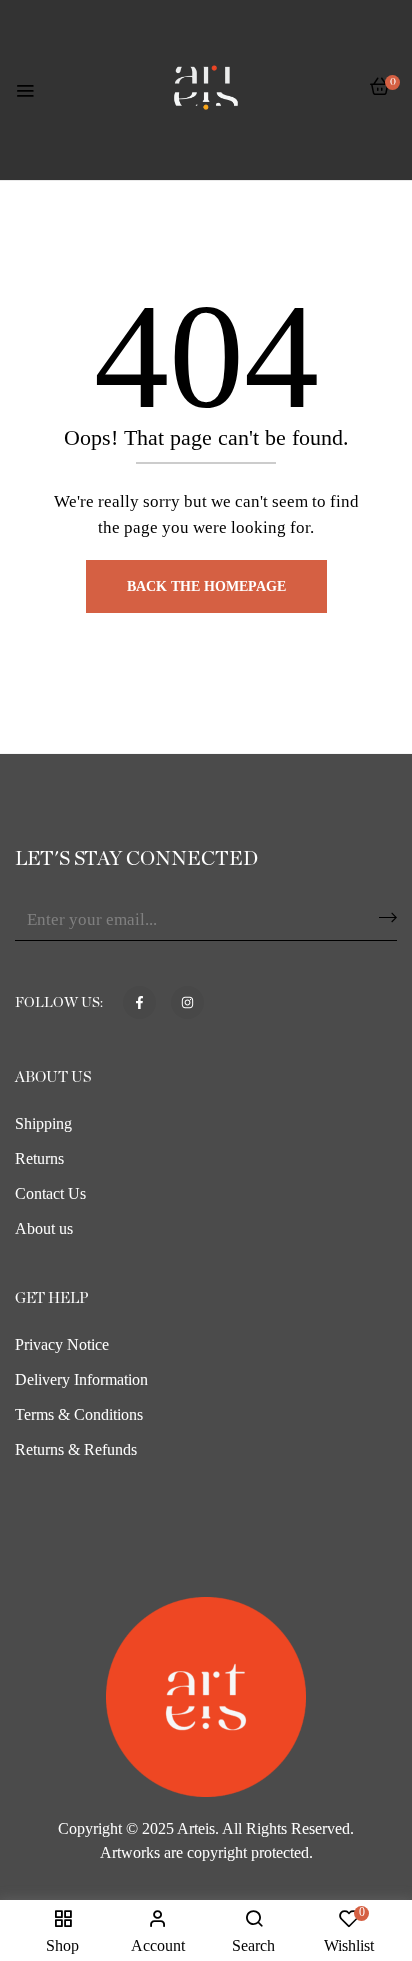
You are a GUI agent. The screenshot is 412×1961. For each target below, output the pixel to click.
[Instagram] (187, 1002)
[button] (380, 96)
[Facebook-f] (139, 1002)
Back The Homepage (206, 586)
